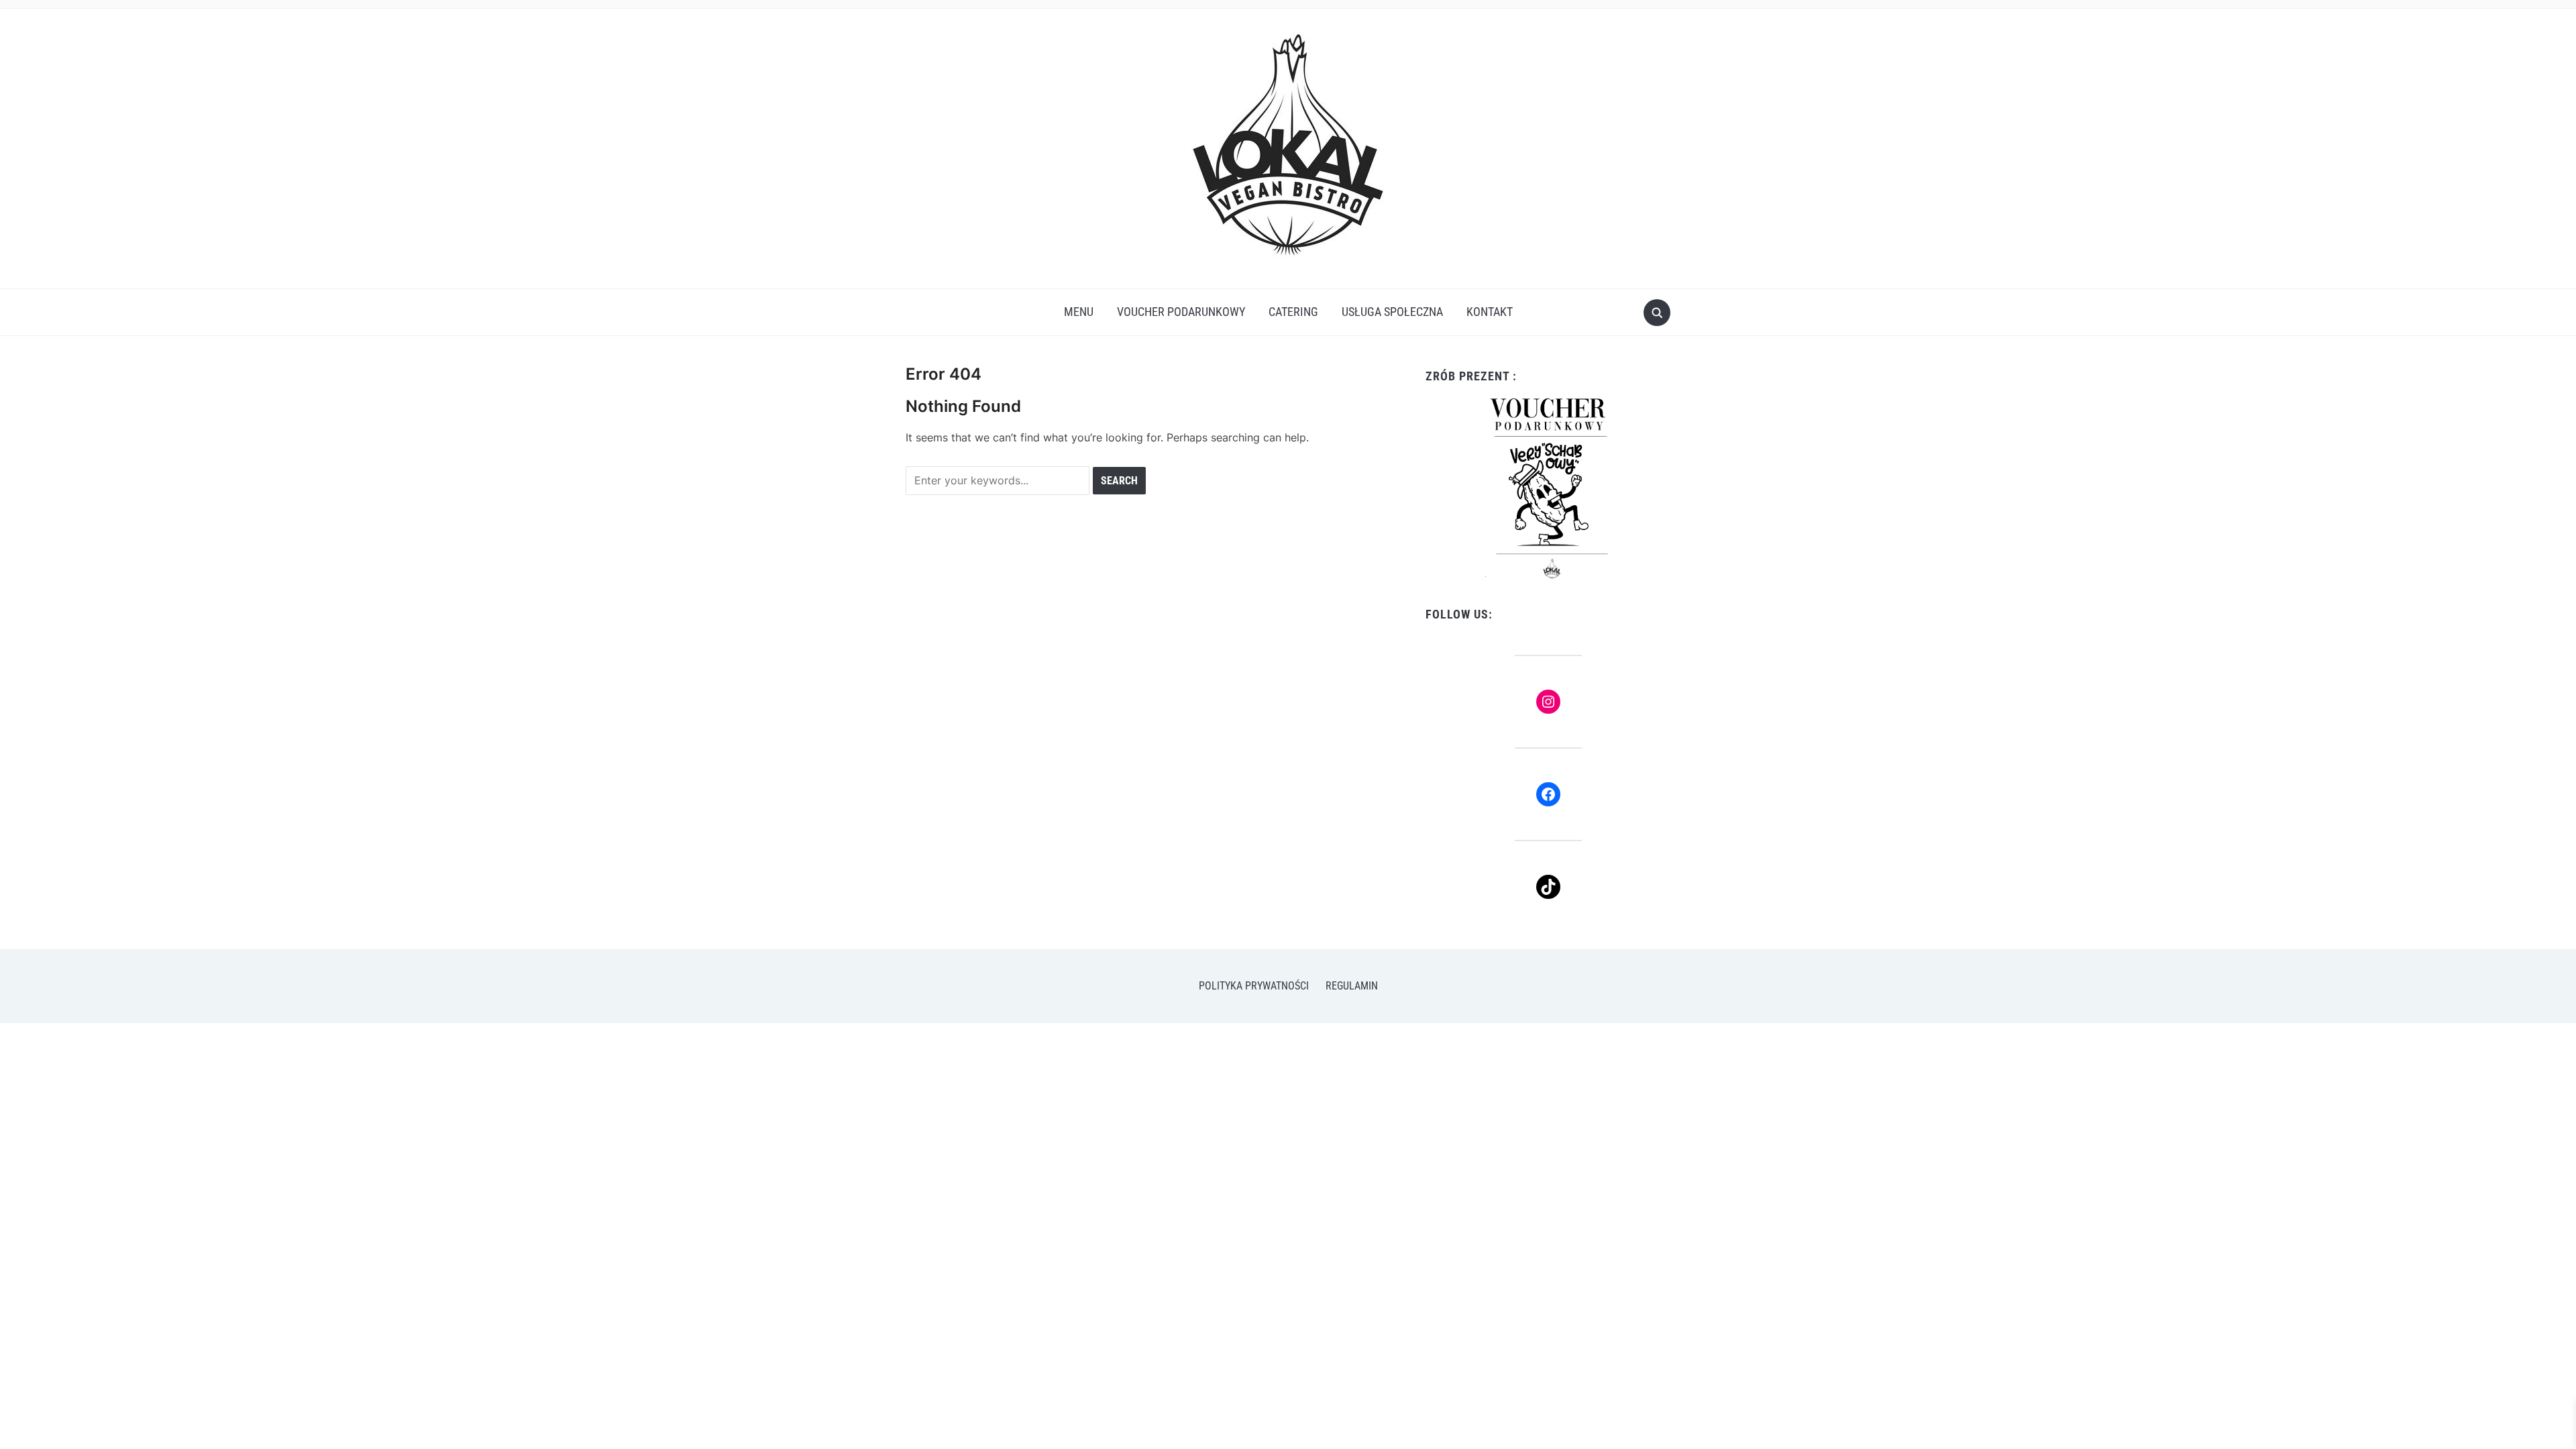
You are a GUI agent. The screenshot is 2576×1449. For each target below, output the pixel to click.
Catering (1293, 312)
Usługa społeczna (1392, 312)
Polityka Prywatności (1254, 986)
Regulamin (1352, 986)
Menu (1079, 312)
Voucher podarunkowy (1181, 312)
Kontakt (1490, 312)
